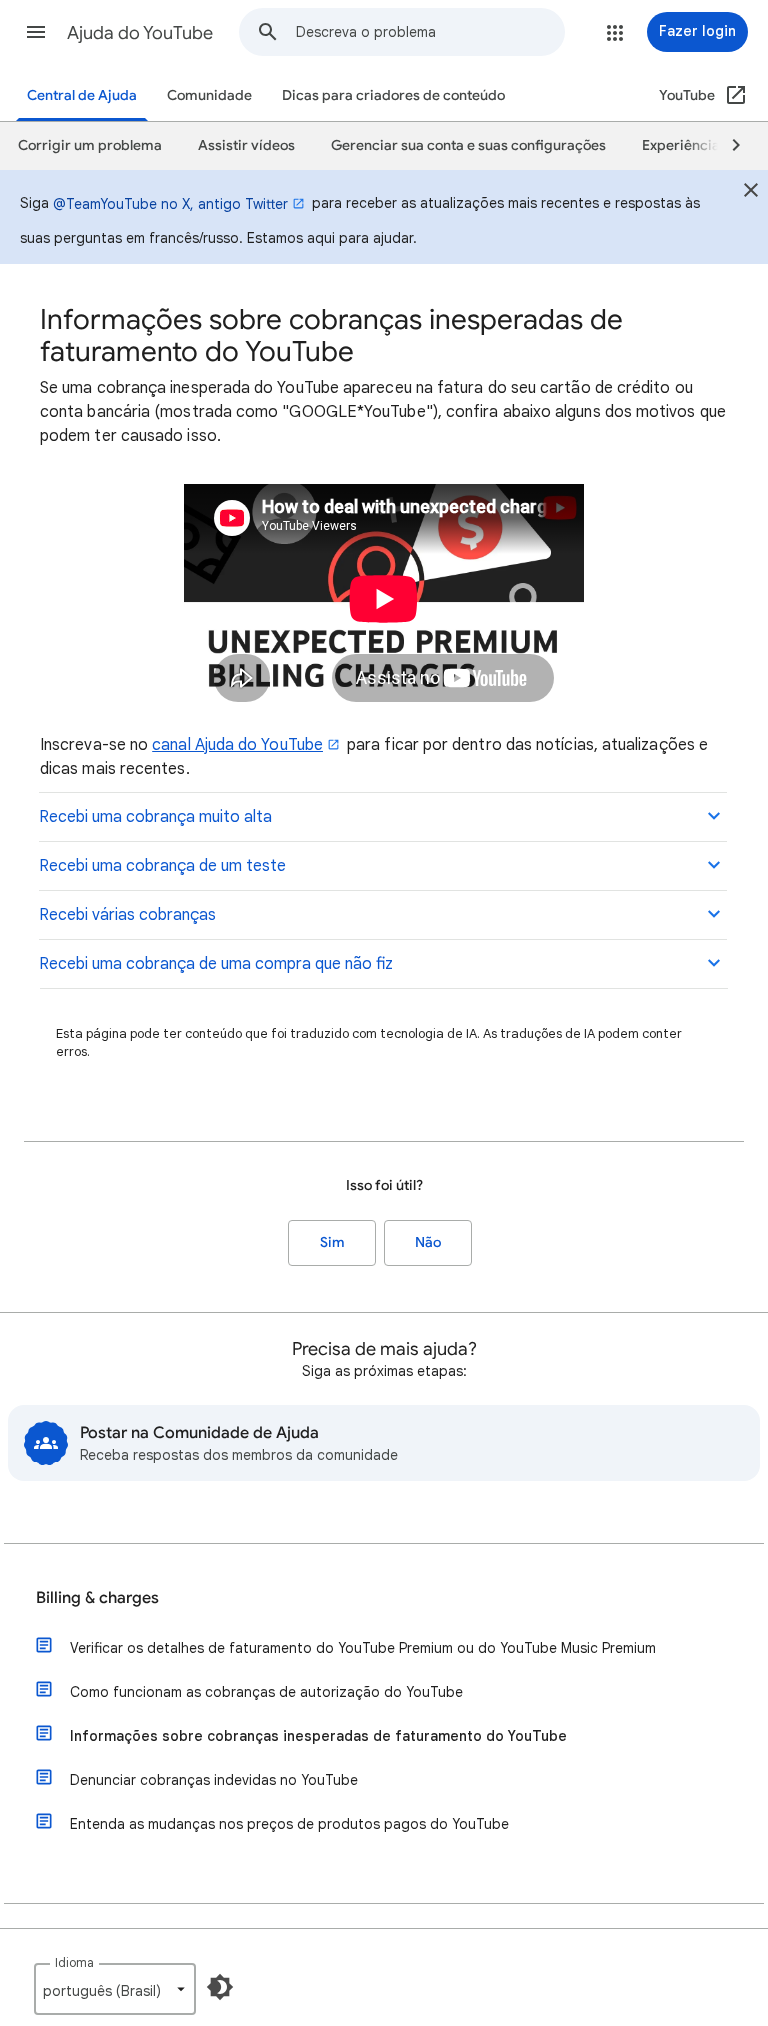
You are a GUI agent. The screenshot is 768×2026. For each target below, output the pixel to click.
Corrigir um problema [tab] (90, 145)
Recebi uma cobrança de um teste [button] (162, 866)
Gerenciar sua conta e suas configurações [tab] (468, 145)
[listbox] (115, 1989)
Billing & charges (97, 1598)
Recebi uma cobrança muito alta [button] (155, 817)
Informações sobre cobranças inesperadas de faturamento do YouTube (318, 1736)
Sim (332, 1242)
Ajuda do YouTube (140, 33)
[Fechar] (751, 193)
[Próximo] (727, 146)
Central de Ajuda (82, 95)
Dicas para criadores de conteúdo (393, 95)
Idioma (74, 1962)
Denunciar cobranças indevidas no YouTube (214, 1780)
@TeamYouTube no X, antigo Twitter (170, 204)
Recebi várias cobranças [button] (127, 915)
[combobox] (430, 32)
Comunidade (209, 95)
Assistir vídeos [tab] (246, 145)
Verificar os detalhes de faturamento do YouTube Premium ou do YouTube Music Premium (363, 1648)
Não (428, 1242)
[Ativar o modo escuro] (220, 1987)
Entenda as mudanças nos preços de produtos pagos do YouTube (289, 1824)
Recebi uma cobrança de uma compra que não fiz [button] (216, 964)
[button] (36, 32)
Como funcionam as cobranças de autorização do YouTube (266, 1692)
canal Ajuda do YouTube (237, 745)
